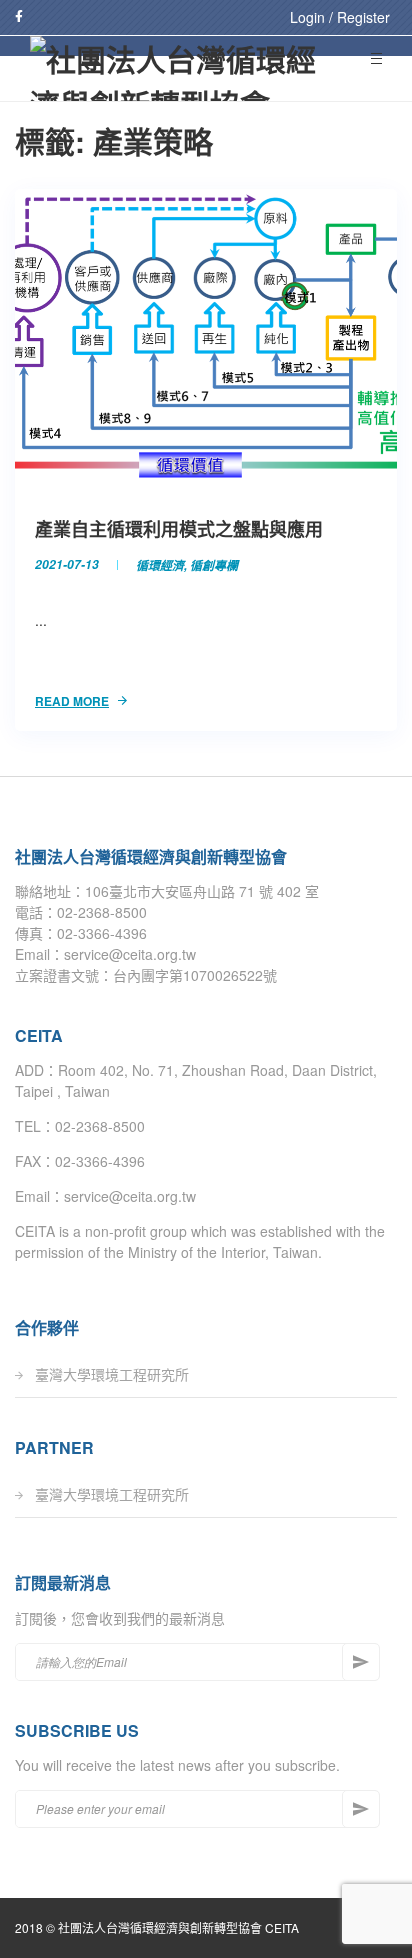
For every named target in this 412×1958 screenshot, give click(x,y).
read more (72, 701)
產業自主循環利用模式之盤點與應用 (179, 529)
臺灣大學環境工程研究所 (112, 1374)
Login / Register (340, 17)
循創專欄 (214, 564)
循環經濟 (160, 564)
